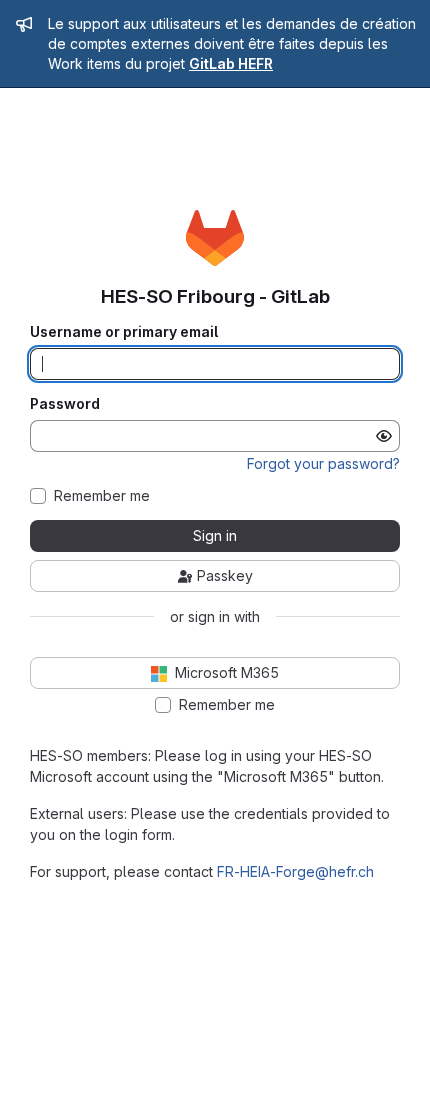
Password (65, 404)
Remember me (102, 496)
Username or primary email (124, 332)
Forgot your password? (323, 463)
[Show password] (384, 436)
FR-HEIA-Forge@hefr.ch (295, 871)
